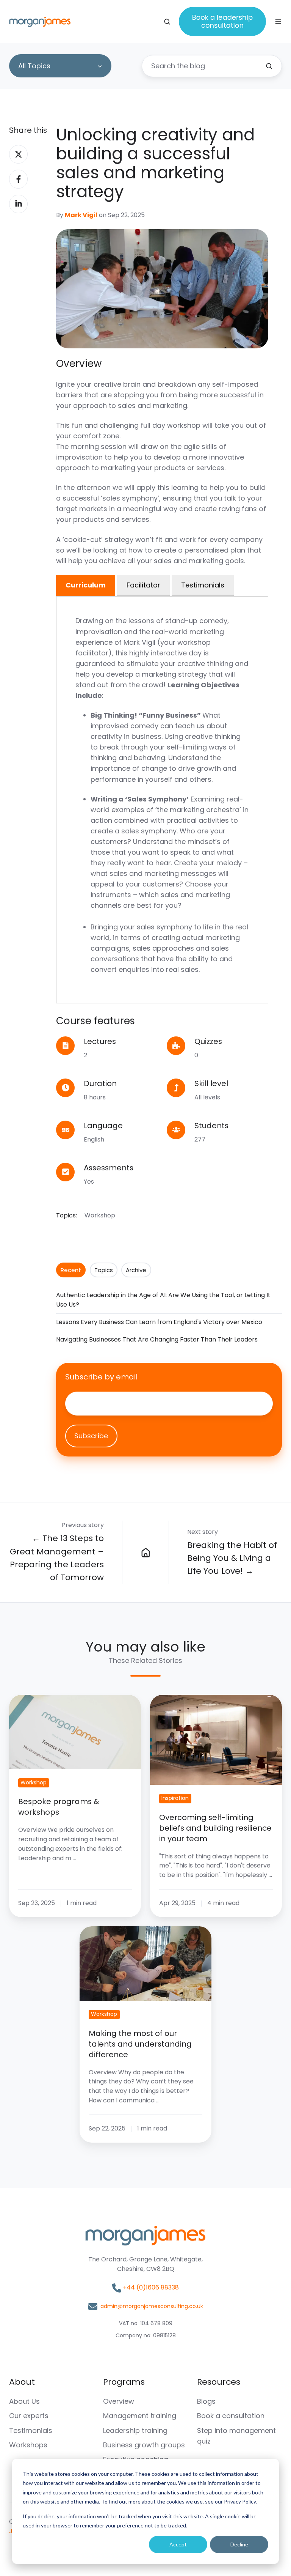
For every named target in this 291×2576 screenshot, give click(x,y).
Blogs (206, 2401)
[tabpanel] (162, 800)
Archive (136, 1270)
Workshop (100, 1215)
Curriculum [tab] (86, 585)
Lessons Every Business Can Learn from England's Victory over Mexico (159, 1322)
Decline (239, 2544)
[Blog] (145, 1553)
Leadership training (135, 2430)
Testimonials (31, 2430)
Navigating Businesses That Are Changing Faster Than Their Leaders (157, 1339)
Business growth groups (144, 2445)
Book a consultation (231, 2416)
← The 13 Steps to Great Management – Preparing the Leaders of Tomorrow (57, 1558)
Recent (71, 1270)
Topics (104, 1270)
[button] (167, 22)
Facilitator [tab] (143, 585)
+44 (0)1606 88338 (151, 2287)
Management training (140, 2416)
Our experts (29, 2416)
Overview (119, 2401)
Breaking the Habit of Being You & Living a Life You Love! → (232, 1558)
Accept (178, 2544)
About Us (24, 2401)
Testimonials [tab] (203, 585)
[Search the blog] (269, 66)
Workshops (28, 2445)
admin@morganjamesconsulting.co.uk (152, 2306)
